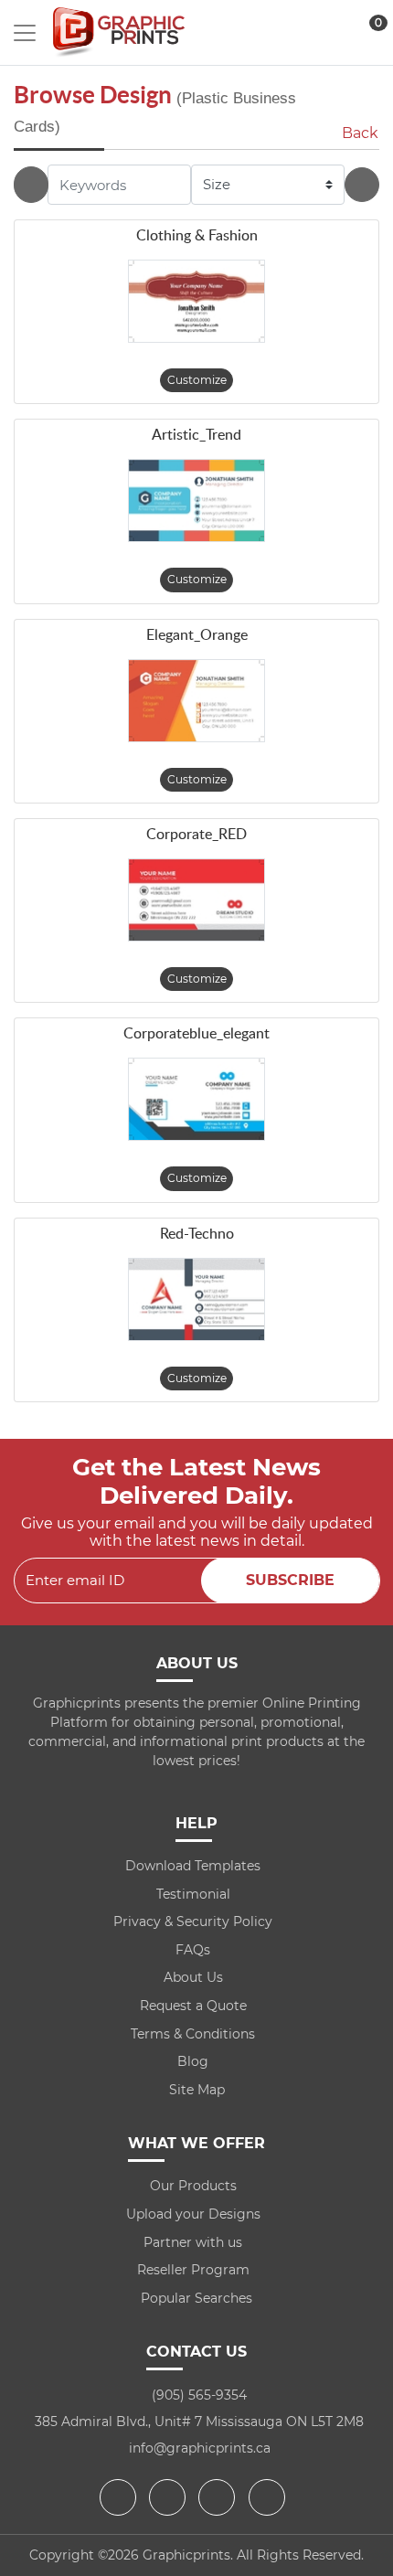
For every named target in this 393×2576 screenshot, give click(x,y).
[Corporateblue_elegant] (196, 1099)
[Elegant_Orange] (196, 701)
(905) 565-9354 (199, 2395)
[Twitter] (170, 2497)
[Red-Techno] (196, 1299)
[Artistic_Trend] (196, 500)
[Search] (362, 185)
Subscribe (290, 1580)
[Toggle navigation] (25, 33)
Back (360, 133)
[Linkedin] (269, 2497)
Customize (197, 380)
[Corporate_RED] (196, 900)
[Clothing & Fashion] (196, 301)
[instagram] (219, 2497)
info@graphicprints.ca (200, 2448)
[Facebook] (120, 2497)
